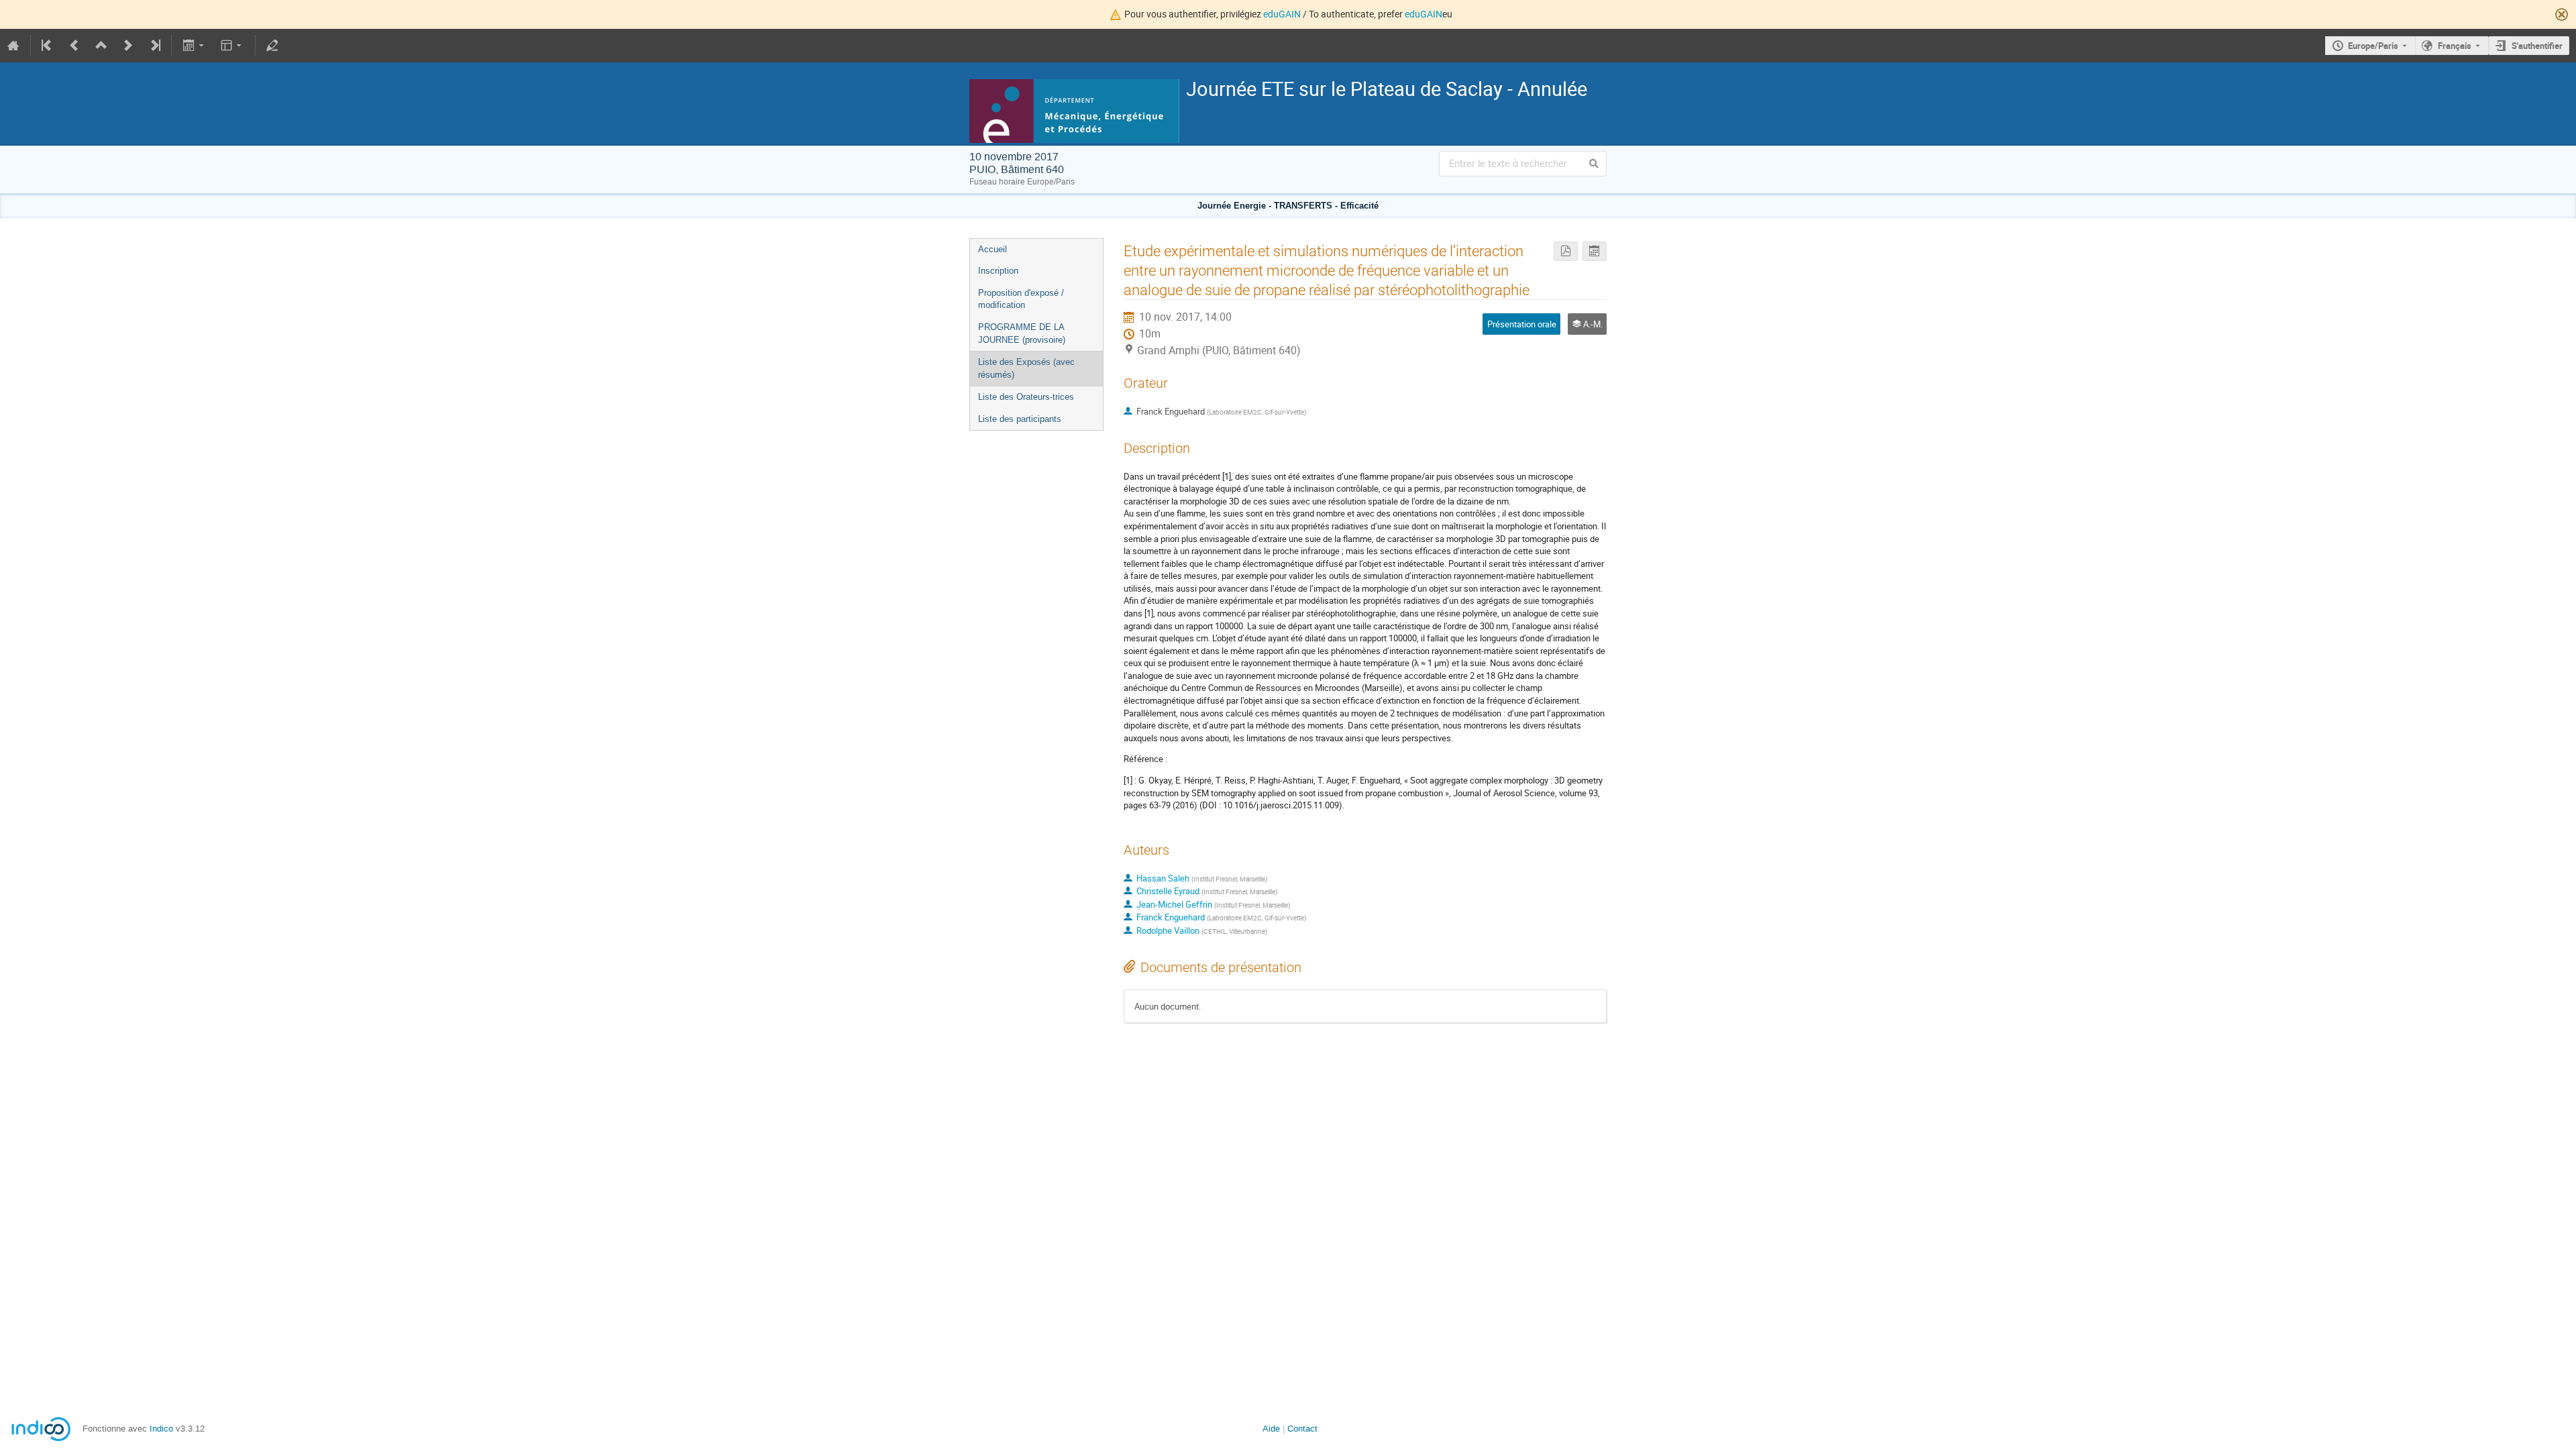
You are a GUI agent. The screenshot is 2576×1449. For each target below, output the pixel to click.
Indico (161, 1429)
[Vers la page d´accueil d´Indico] (13, 46)
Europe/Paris (2373, 46)
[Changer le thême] (232, 46)
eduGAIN (1282, 14)
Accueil (992, 249)
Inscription (998, 271)
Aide (1271, 1429)
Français (2455, 46)
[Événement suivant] (128, 46)
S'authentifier (2537, 46)
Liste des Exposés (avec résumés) (1026, 368)
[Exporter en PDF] (1566, 251)
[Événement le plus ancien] (48, 46)
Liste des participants (1020, 419)
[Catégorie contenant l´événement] (101, 46)
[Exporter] (194, 46)
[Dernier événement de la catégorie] (154, 46)
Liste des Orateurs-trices (1026, 397)
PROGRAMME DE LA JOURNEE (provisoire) (1022, 333)
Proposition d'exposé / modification (1021, 299)
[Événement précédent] (74, 46)
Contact (1302, 1429)
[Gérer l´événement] (272, 46)
